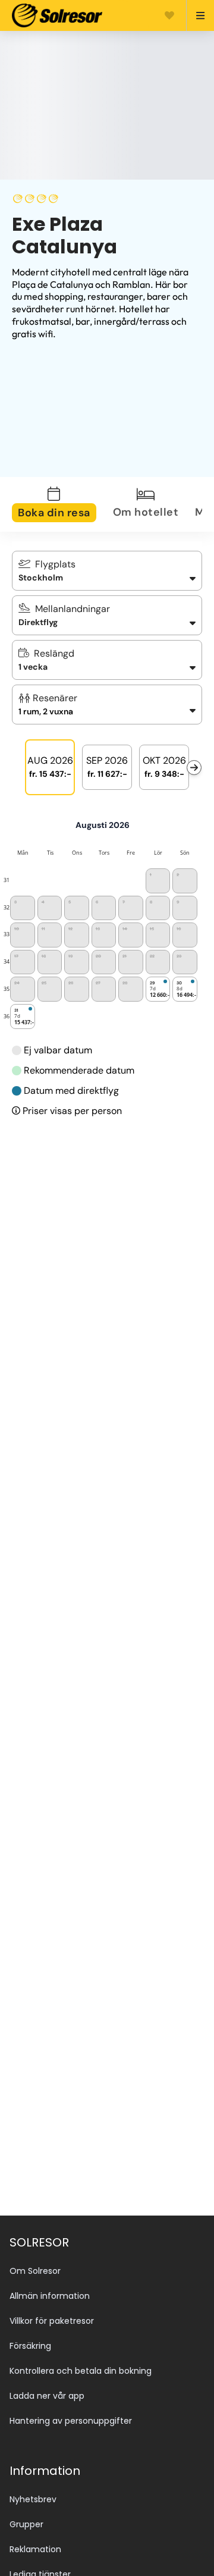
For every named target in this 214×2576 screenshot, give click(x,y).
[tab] (61, 504)
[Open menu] (195, 15)
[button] (107, 705)
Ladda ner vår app (47, 2396)
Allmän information (50, 2296)
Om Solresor (35, 2271)
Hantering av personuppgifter (71, 2421)
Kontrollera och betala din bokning (81, 2371)
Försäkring (30, 2346)
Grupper (26, 2524)
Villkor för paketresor (52, 2321)
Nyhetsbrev (33, 2499)
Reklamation (35, 2549)
